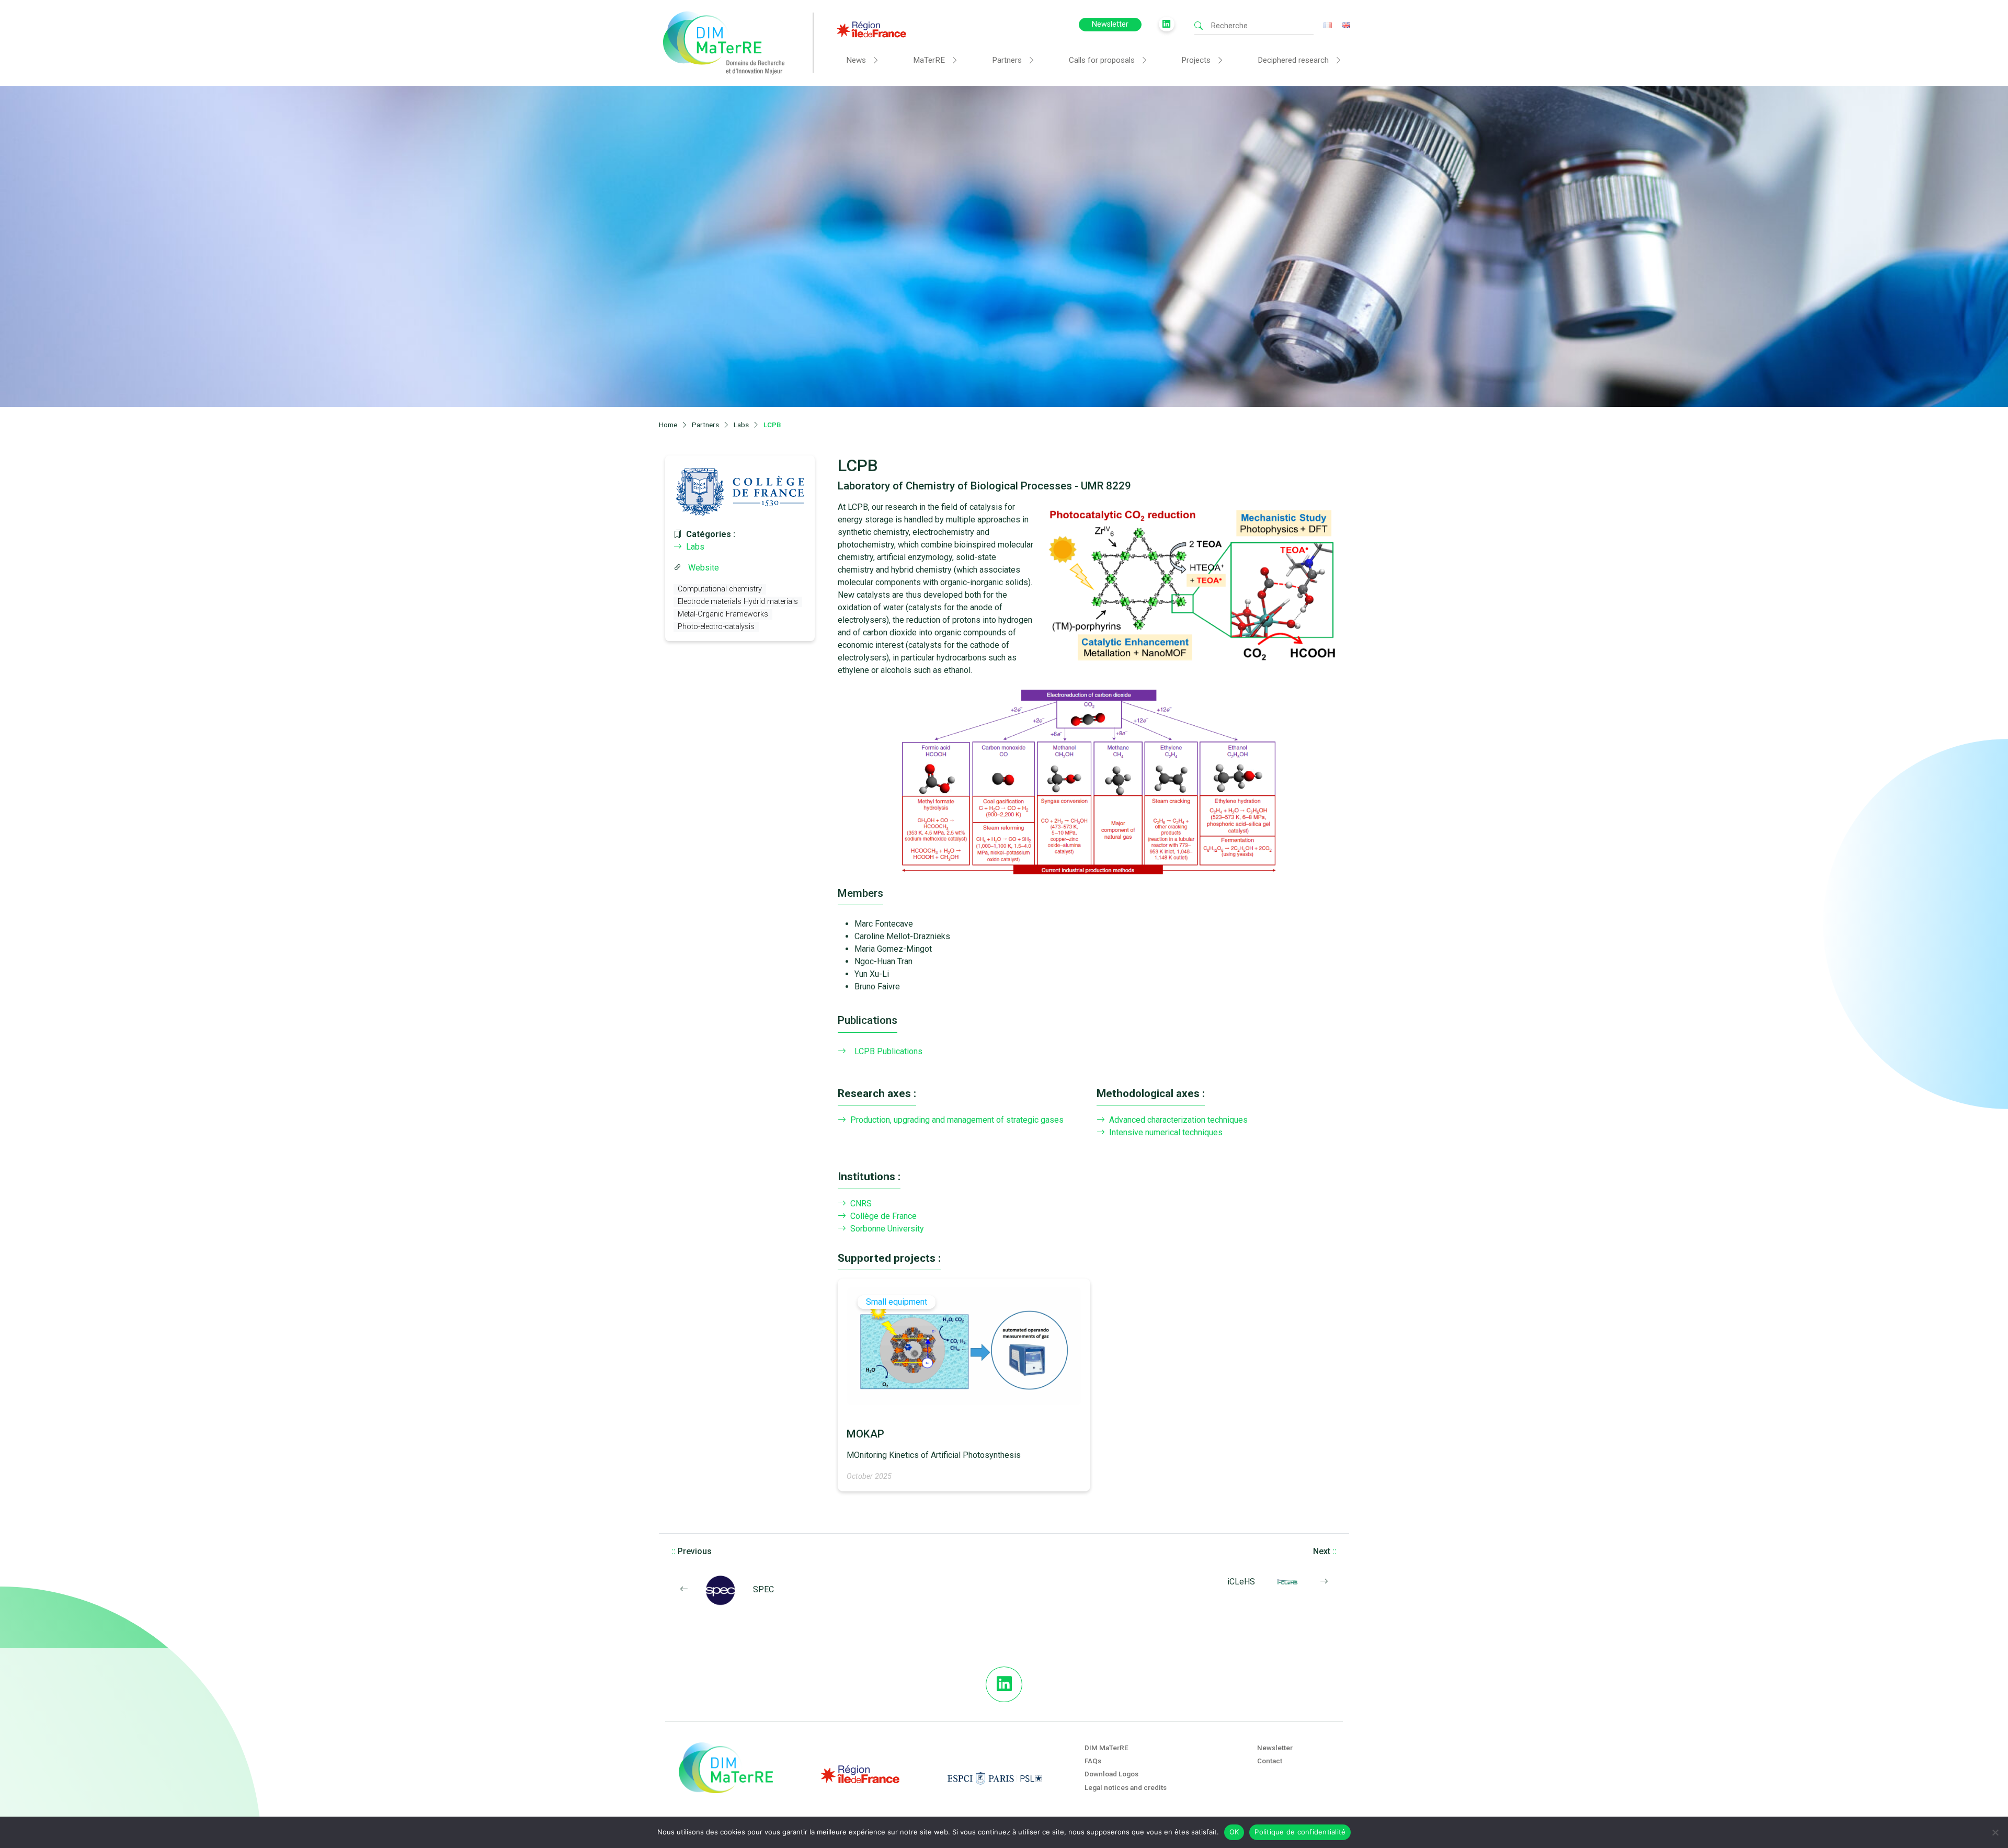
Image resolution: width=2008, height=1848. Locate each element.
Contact (1270, 1761)
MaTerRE (929, 60)
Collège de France (883, 1216)
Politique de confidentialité (1300, 1832)
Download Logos (1111, 1774)
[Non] (1995, 1832)
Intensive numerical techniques (1166, 1132)
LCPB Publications (888, 1051)
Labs (695, 547)
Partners (1007, 60)
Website (704, 568)
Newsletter (1110, 24)
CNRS (861, 1204)
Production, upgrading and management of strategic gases (957, 1120)
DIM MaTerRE (1106, 1748)
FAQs (1093, 1761)
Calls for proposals (1102, 60)
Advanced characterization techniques (1178, 1120)
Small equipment (897, 1302)
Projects (1196, 60)
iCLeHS (1241, 1582)
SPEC (763, 1589)
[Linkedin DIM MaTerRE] (1004, 1684)
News (856, 60)
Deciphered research (1293, 60)
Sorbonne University (887, 1229)
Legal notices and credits (1126, 1787)
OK (1234, 1832)
